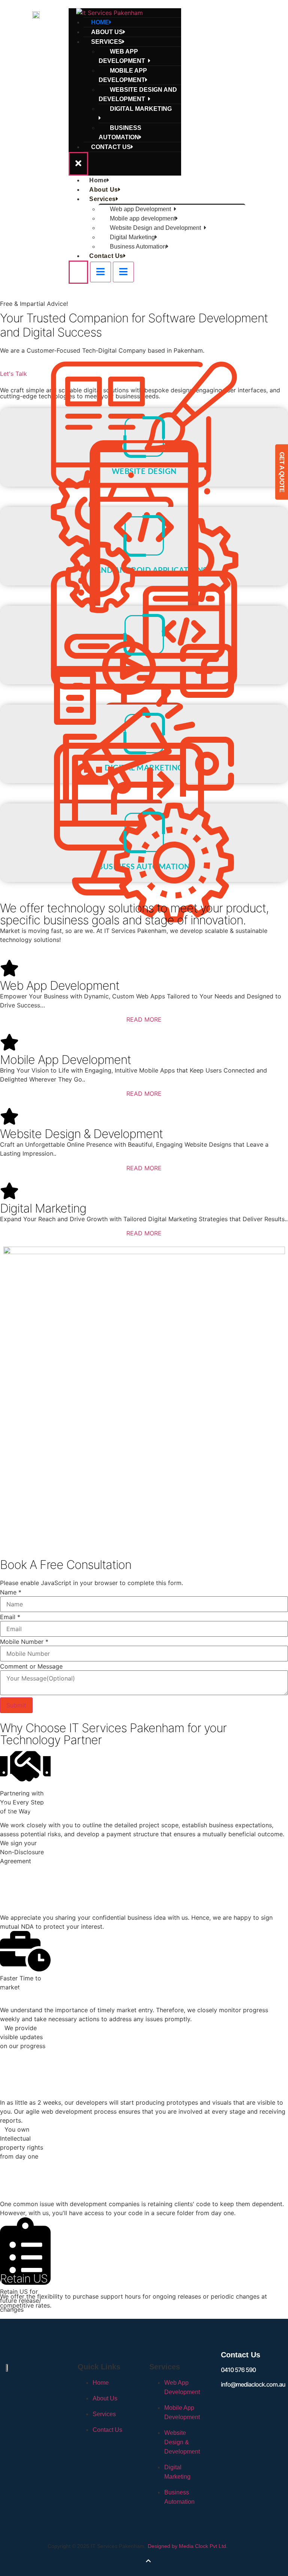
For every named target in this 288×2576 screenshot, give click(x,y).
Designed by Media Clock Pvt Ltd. (188, 2546)
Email (10, 1617)
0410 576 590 (238, 2370)
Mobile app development (123, 75)
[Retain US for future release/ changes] (25, 2243)
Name (11, 1592)
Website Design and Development (138, 94)
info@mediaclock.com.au (253, 2384)
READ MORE (144, 1019)
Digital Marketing (141, 109)
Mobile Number (24, 1642)
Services (103, 199)
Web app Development (123, 56)
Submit (16, 1705)
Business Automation (120, 133)
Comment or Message (31, 1666)
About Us (104, 190)
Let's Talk (13, 374)
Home (98, 180)
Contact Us (111, 147)
